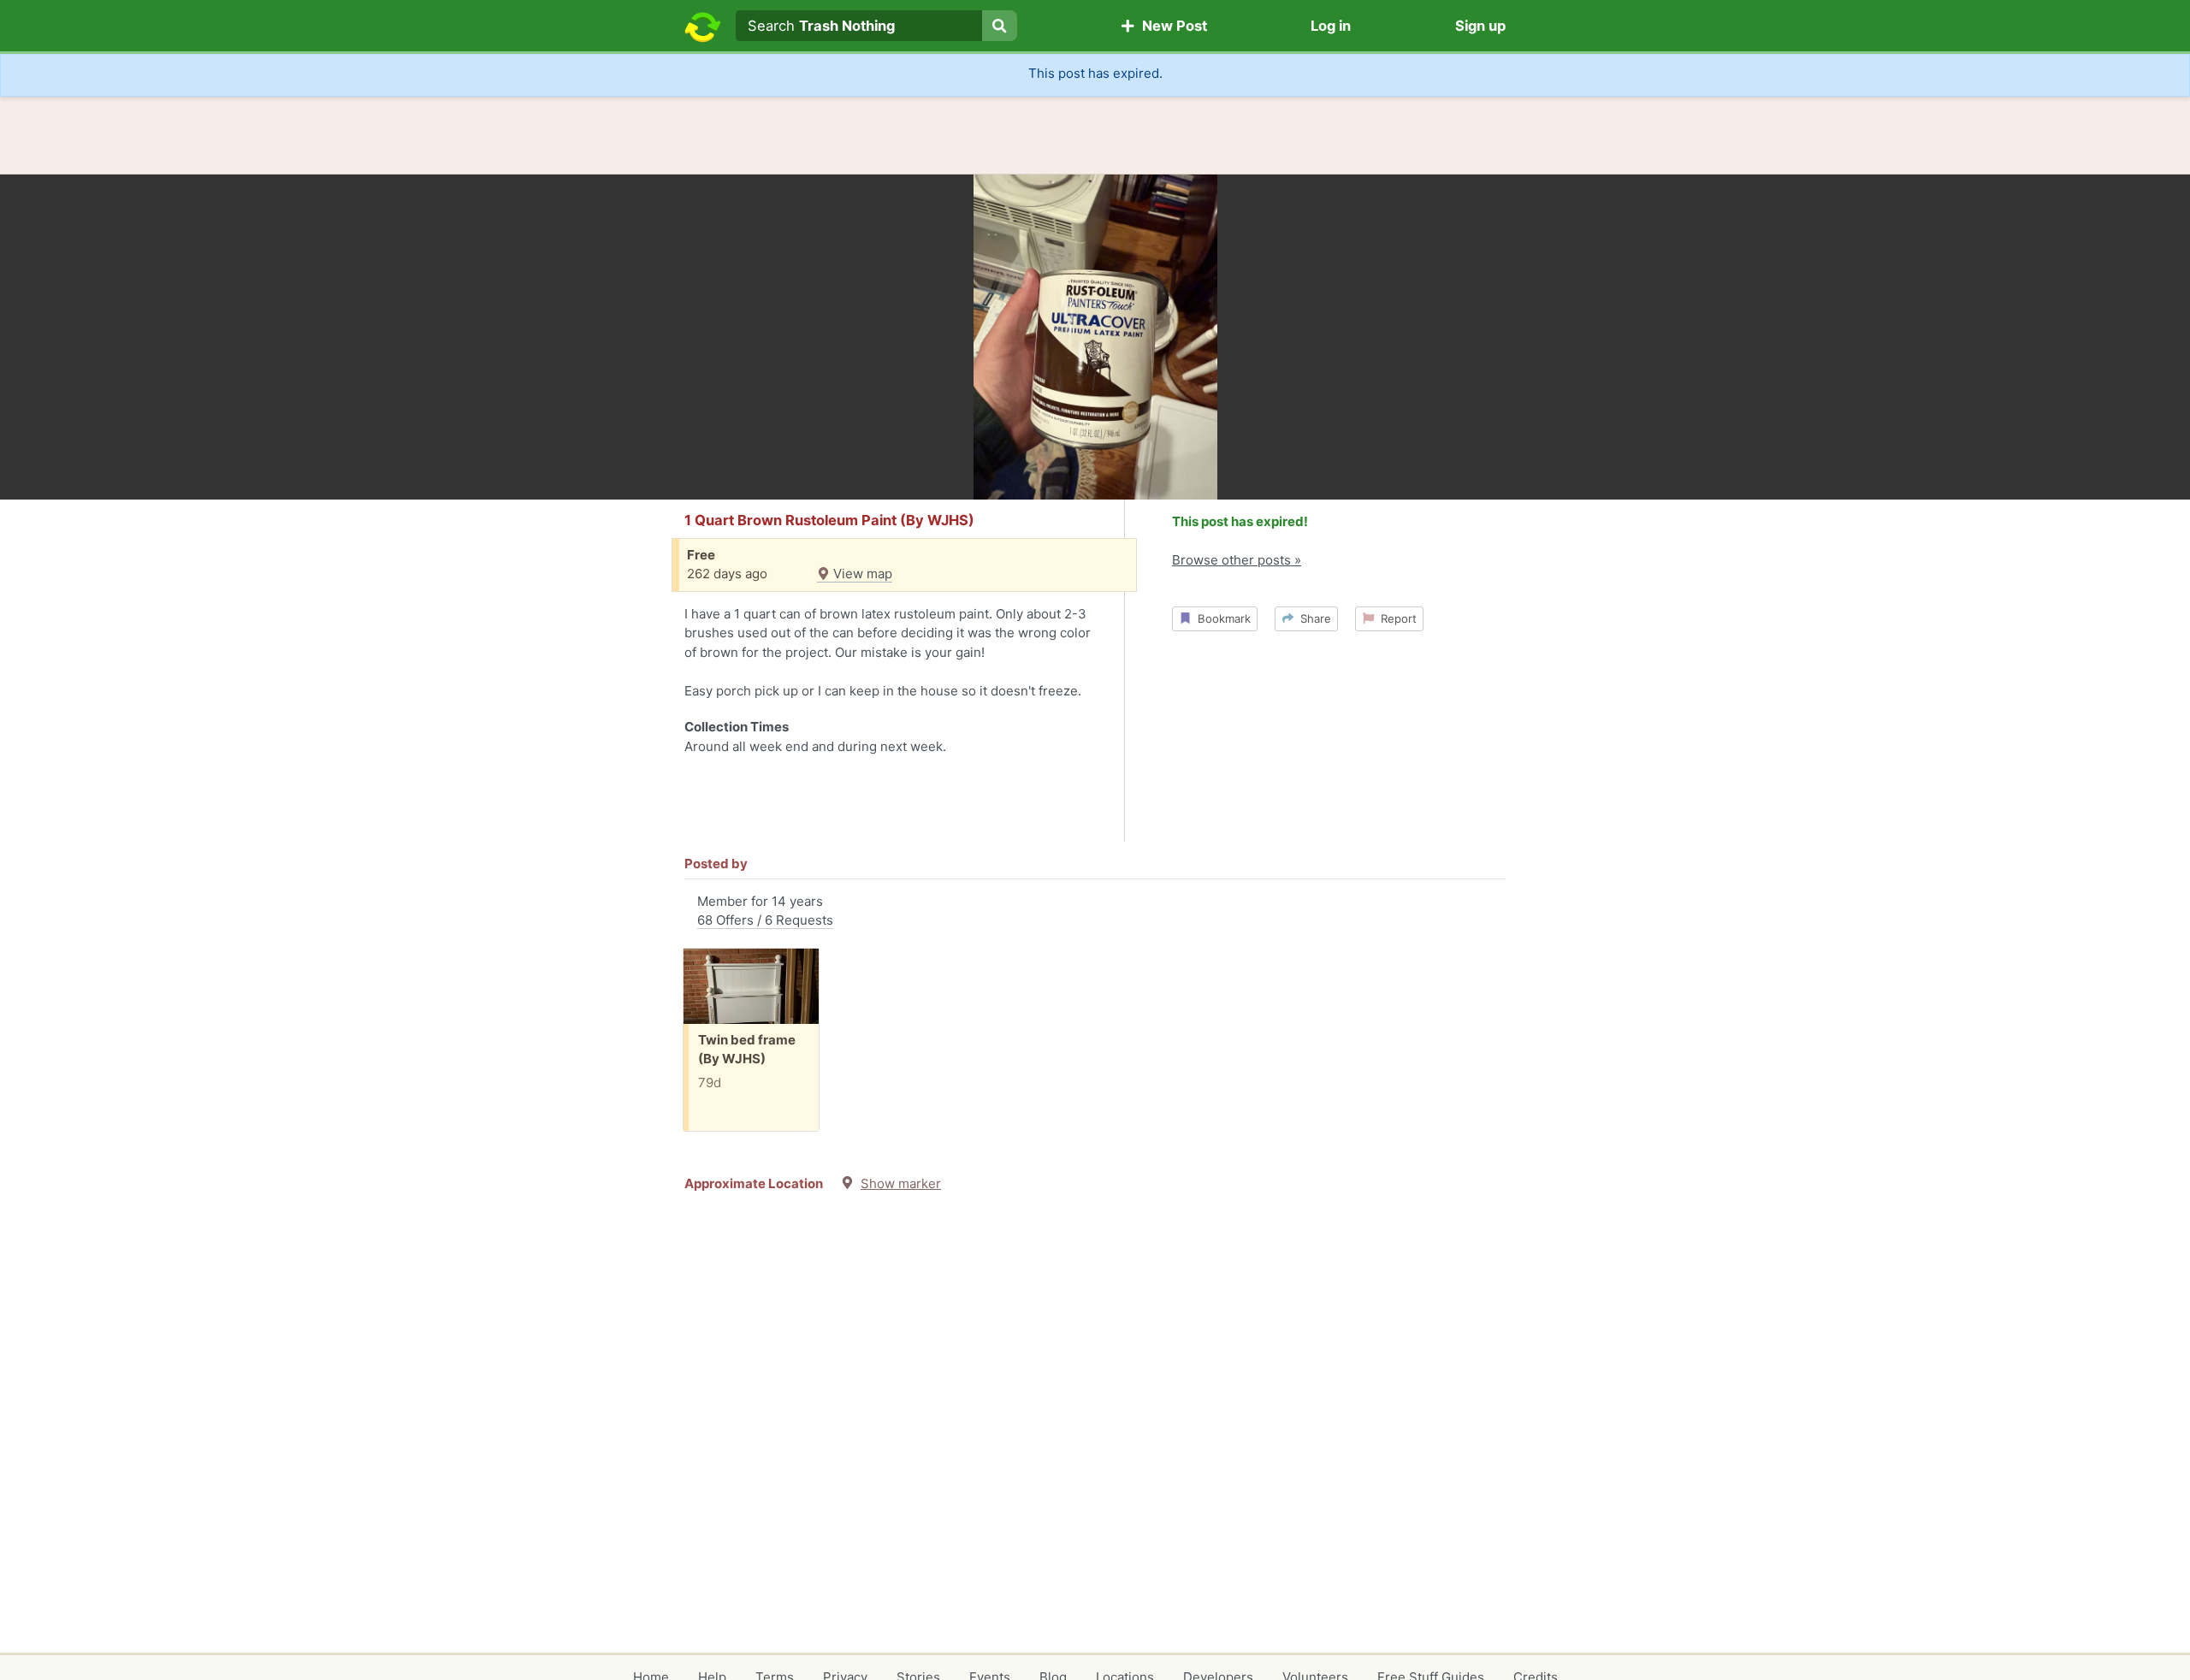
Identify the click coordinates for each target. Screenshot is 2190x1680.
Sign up (1480, 26)
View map (861, 574)
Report (1395, 618)
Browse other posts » (1237, 560)
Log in (1331, 26)
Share (1312, 618)
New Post (1171, 26)
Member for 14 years (765, 911)
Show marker (901, 1183)
